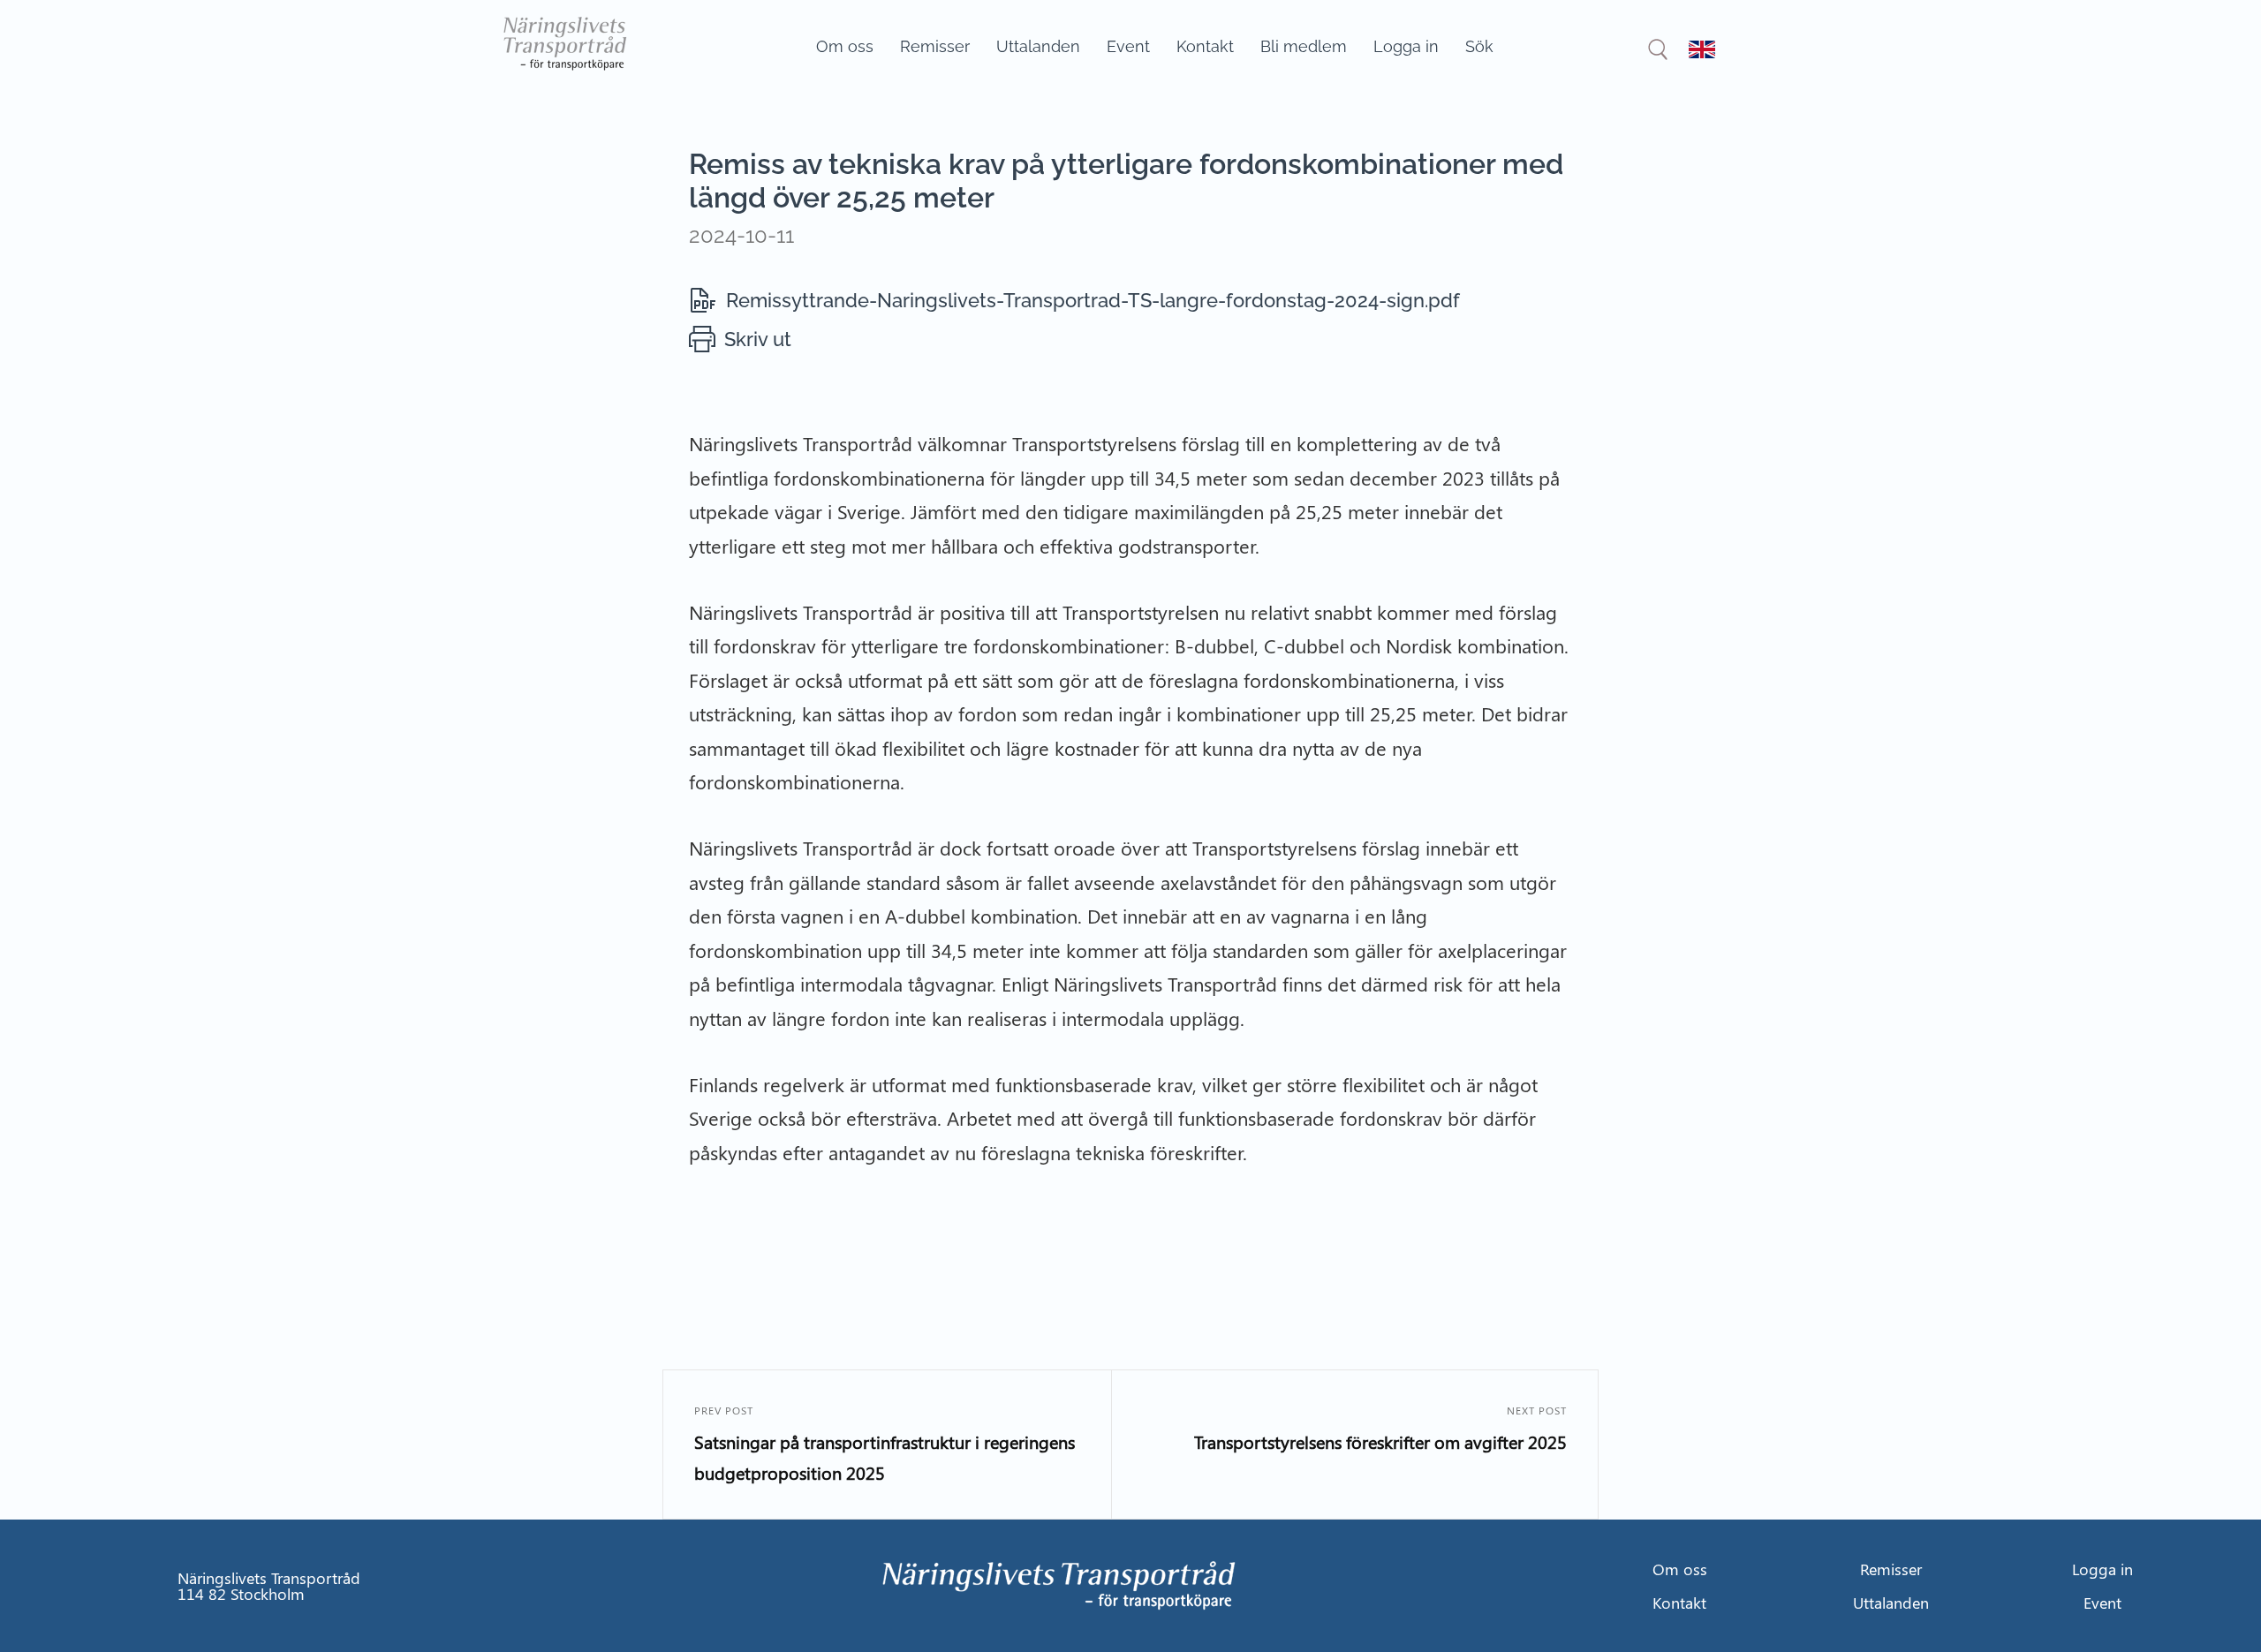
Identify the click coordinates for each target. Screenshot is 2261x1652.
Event (1128, 46)
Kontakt (1205, 46)
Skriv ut (758, 339)
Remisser (935, 46)
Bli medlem (1304, 46)
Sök (1479, 46)
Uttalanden (1038, 46)
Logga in (1406, 46)
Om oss (845, 46)
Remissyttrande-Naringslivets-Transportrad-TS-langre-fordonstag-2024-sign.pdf (1093, 300)
